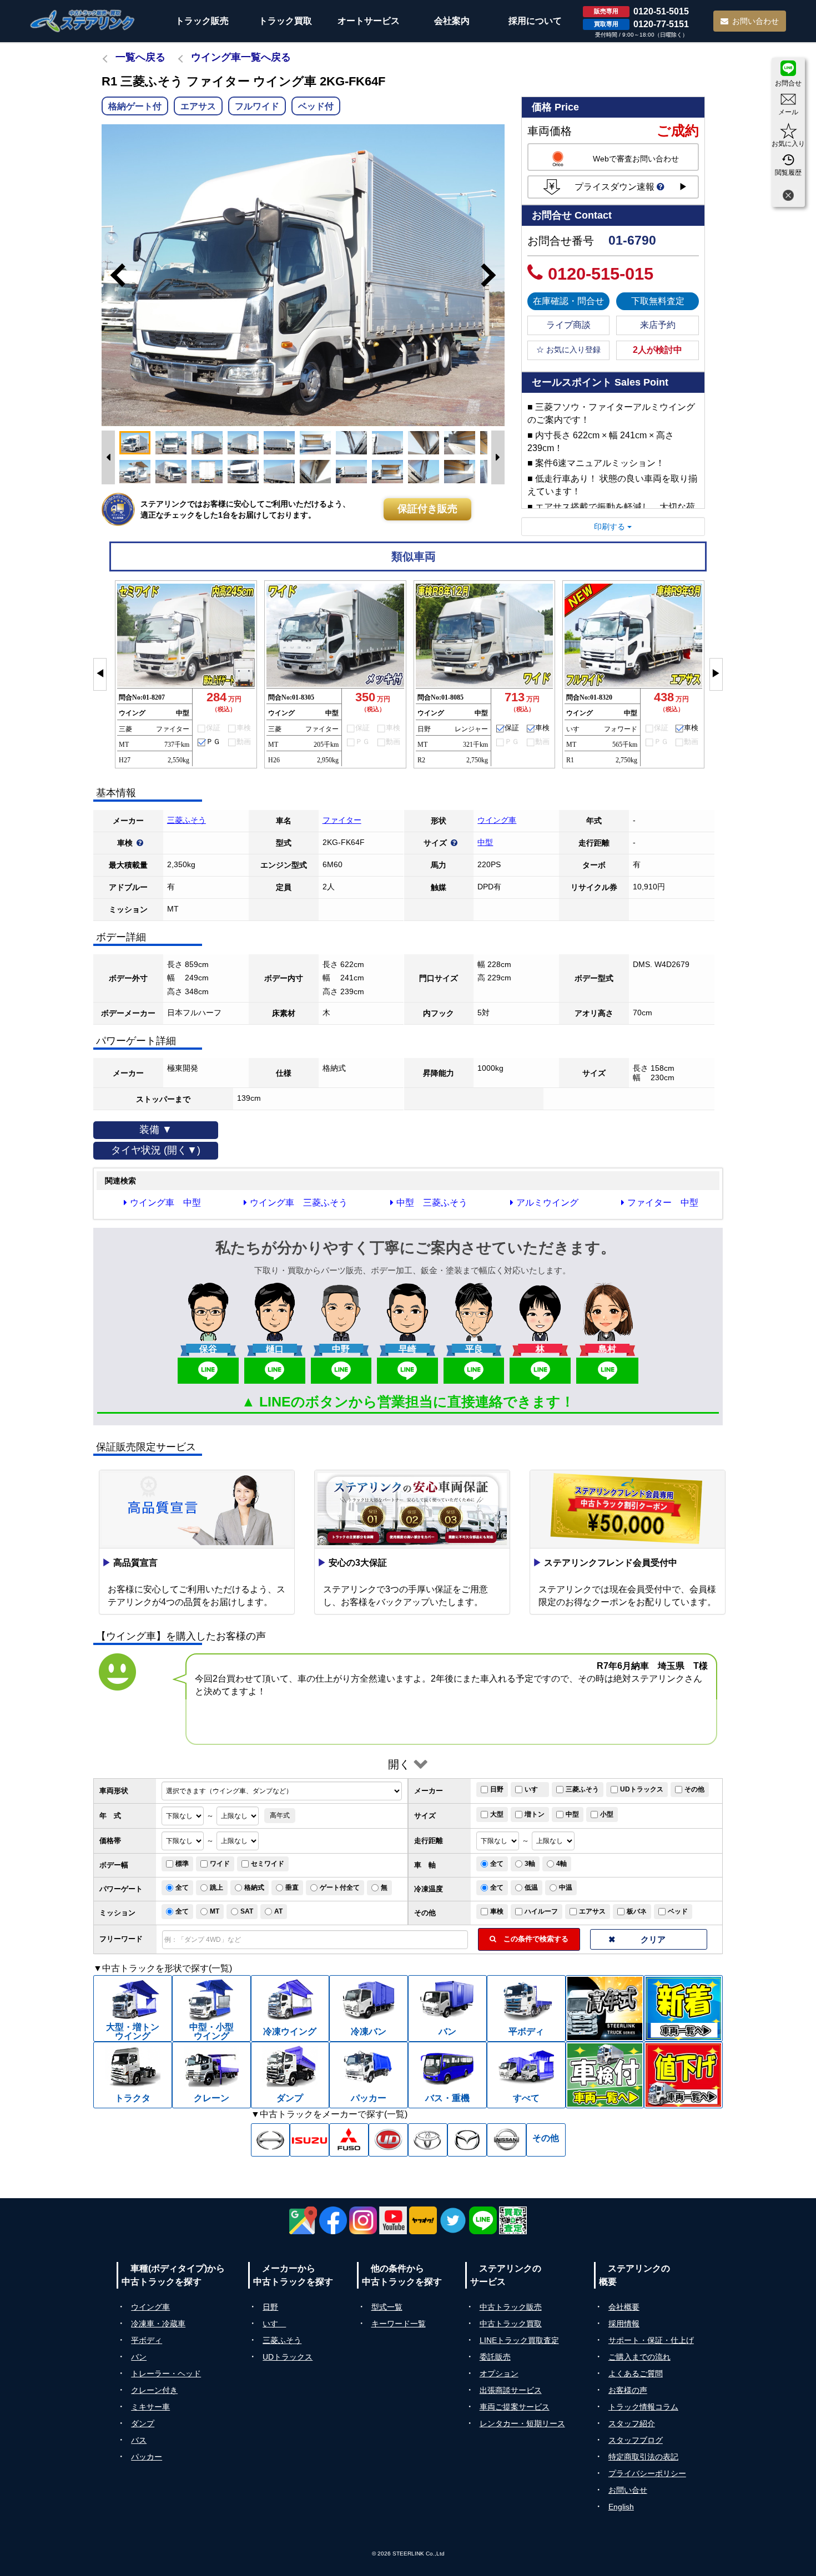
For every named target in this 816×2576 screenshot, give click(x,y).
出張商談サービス (511, 2390)
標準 (182, 1864)
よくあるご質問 (636, 2373)
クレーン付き (154, 2390)
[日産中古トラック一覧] (507, 2140)
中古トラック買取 (511, 2324)
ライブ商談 (568, 325)
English (621, 2507)
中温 (566, 1887)
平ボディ (147, 2340)
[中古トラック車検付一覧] (605, 2075)
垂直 (292, 1887)
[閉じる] (788, 197)
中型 (485, 842)
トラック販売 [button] (202, 21)
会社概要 (624, 2307)
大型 (497, 1814)
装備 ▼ (156, 1130)
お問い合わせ (755, 21)
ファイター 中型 (663, 1203)
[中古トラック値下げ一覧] (683, 2075)
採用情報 (624, 2324)
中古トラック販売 (511, 2307)
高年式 (280, 1815)
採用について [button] (535, 21)
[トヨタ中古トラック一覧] (428, 2140)
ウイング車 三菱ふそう (299, 1203)
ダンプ (143, 2423)
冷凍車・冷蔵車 (158, 2324)
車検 (497, 1911)
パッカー (147, 2457)
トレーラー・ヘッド (166, 2373)
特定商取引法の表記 (643, 2457)
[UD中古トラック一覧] (388, 2140)
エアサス (592, 1911)
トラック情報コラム (643, 2407)
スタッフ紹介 (632, 2423)
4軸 (561, 1864)
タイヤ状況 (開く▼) (156, 1150)
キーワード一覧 (399, 2324)
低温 (531, 1887)
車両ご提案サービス (515, 2407)
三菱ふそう (187, 820)
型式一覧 (387, 2307)
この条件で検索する (532, 1939)
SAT (247, 1911)
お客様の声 (628, 2390)
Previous (113, 275)
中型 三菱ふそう (432, 1203)
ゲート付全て (340, 1887)
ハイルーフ (541, 1911)
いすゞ (535, 1789)
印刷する (611, 527)
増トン (535, 1814)
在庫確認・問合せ (568, 301)
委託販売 (495, 2357)
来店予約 (658, 325)
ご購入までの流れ (639, 2357)
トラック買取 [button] (285, 21)
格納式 (254, 1887)
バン (139, 2357)
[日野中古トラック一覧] (271, 2140)
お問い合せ (628, 2490)
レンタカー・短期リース (522, 2423)
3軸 (530, 1864)
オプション (499, 2373)
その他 (694, 1789)
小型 (607, 1814)
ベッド (678, 1911)
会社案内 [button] (452, 21)
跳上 (216, 1887)
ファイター (342, 820)
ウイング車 (497, 820)
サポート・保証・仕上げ (651, 2340)
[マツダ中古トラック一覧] (467, 2140)
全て (497, 1864)
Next (493, 275)
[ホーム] (83, 21)
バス (139, 2440)
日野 (497, 1789)
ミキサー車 (150, 2407)
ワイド (220, 1864)
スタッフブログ (636, 2440)
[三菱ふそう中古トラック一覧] (349, 2140)
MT (215, 1911)
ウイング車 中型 (165, 1203)
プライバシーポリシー (647, 2473)
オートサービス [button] (369, 21)
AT (278, 1911)
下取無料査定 (658, 301)
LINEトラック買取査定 (519, 2340)
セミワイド (268, 1864)
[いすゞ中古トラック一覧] (309, 2140)
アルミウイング (547, 1203)
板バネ (637, 1911)
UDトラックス (642, 1789)
